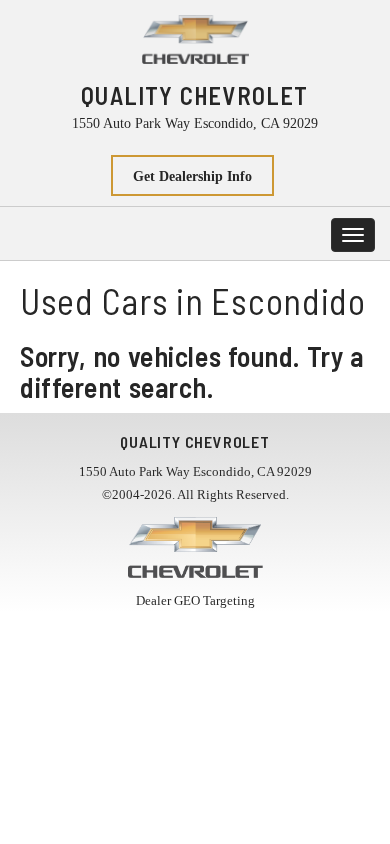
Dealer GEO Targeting (195, 600)
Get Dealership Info (192, 176)
